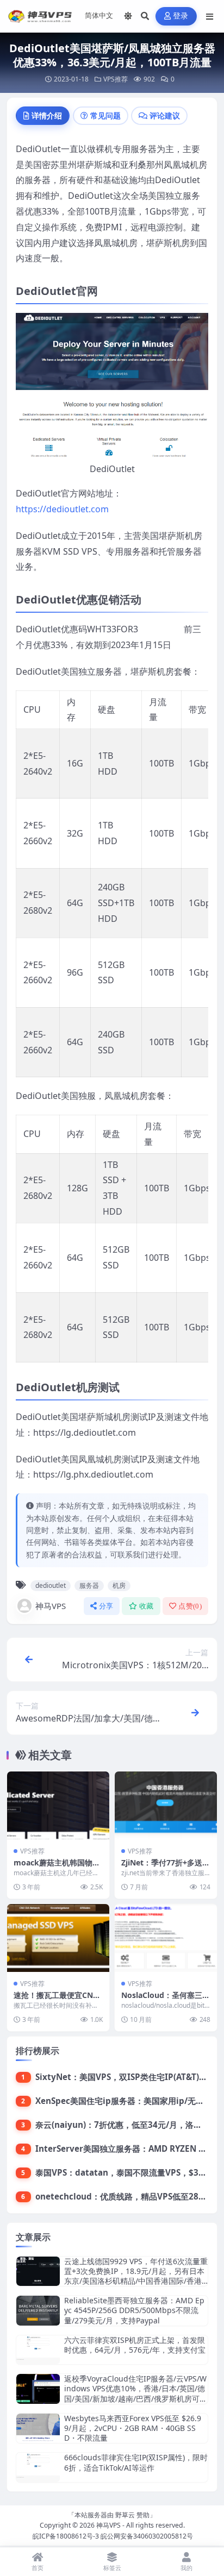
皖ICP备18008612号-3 (66, 2536)
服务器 (89, 1585)
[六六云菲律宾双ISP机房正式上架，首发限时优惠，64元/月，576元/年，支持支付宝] (38, 2350)
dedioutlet (51, 1585)
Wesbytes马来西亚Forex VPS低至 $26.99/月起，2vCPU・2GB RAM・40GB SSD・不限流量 (133, 2428)
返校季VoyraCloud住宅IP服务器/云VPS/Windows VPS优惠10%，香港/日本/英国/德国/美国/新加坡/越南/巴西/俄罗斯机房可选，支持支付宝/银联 (135, 2393)
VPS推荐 (116, 79)
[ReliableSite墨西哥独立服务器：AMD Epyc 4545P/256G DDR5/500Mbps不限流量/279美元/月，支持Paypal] (38, 2311)
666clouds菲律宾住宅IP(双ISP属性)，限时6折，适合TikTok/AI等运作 (136, 2462)
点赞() (190, 1606)
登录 (181, 16)
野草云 (125, 2515)
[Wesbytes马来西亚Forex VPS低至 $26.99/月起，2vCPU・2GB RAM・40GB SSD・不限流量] (38, 2429)
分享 (106, 1606)
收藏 (147, 1606)
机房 (119, 1585)
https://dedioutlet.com (62, 509)
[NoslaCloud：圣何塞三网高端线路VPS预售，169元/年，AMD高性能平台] (166, 1938)
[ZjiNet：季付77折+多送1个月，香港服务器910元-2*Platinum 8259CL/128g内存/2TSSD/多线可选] (166, 1805)
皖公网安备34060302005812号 (147, 2536)
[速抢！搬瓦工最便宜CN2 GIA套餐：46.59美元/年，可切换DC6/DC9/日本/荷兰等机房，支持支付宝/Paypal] (58, 1938)
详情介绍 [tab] (47, 115)
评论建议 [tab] (165, 115)
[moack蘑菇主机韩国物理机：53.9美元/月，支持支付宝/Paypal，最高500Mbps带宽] (58, 1805)
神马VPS (51, 1606)
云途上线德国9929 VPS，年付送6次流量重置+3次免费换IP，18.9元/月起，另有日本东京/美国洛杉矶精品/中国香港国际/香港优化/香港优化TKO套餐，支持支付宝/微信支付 (136, 2281)
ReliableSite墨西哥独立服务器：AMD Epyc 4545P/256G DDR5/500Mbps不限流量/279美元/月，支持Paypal (134, 2310)
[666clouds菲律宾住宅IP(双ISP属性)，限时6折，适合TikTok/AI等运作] (38, 2467)
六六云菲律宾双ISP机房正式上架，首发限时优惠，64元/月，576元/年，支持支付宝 (135, 2345)
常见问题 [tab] (105, 115)
